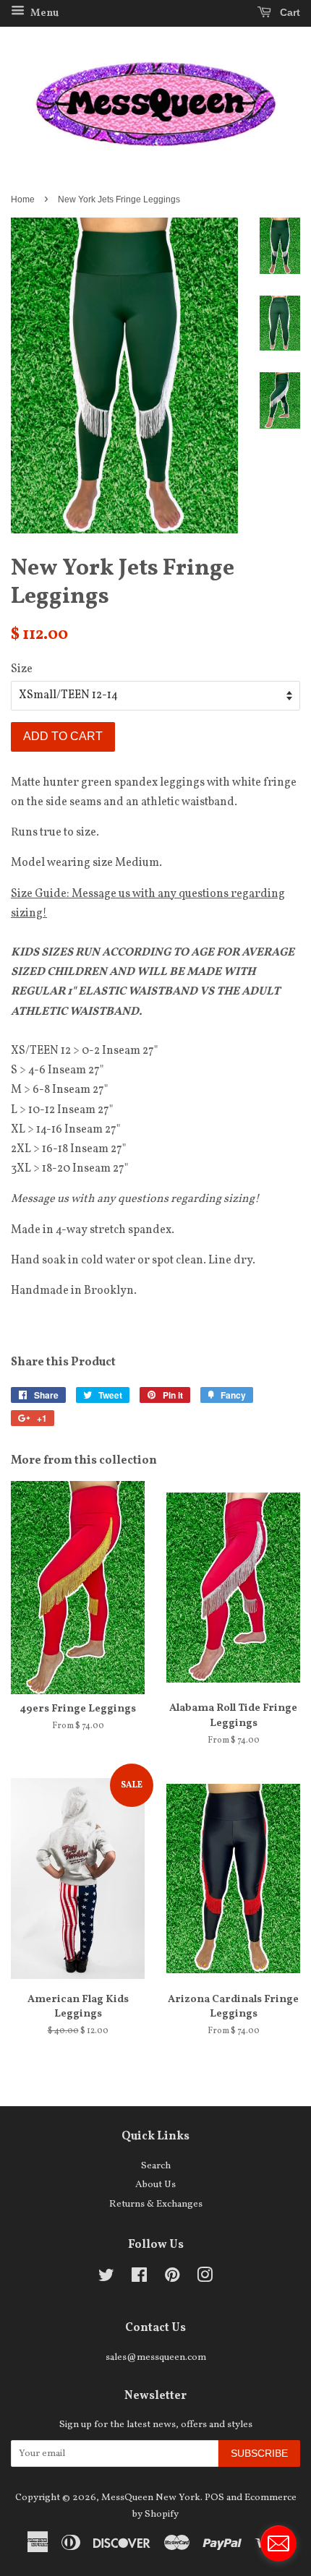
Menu (43, 13)
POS (214, 2498)
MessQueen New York (151, 2498)
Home (23, 199)
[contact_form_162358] (278, 2543)
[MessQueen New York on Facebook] (139, 2279)
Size (22, 669)
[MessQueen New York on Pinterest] (172, 2279)
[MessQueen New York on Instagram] (205, 2279)
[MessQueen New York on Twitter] (106, 2279)
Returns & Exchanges (156, 2204)
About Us (155, 2185)
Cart (289, 12)
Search (156, 2166)
